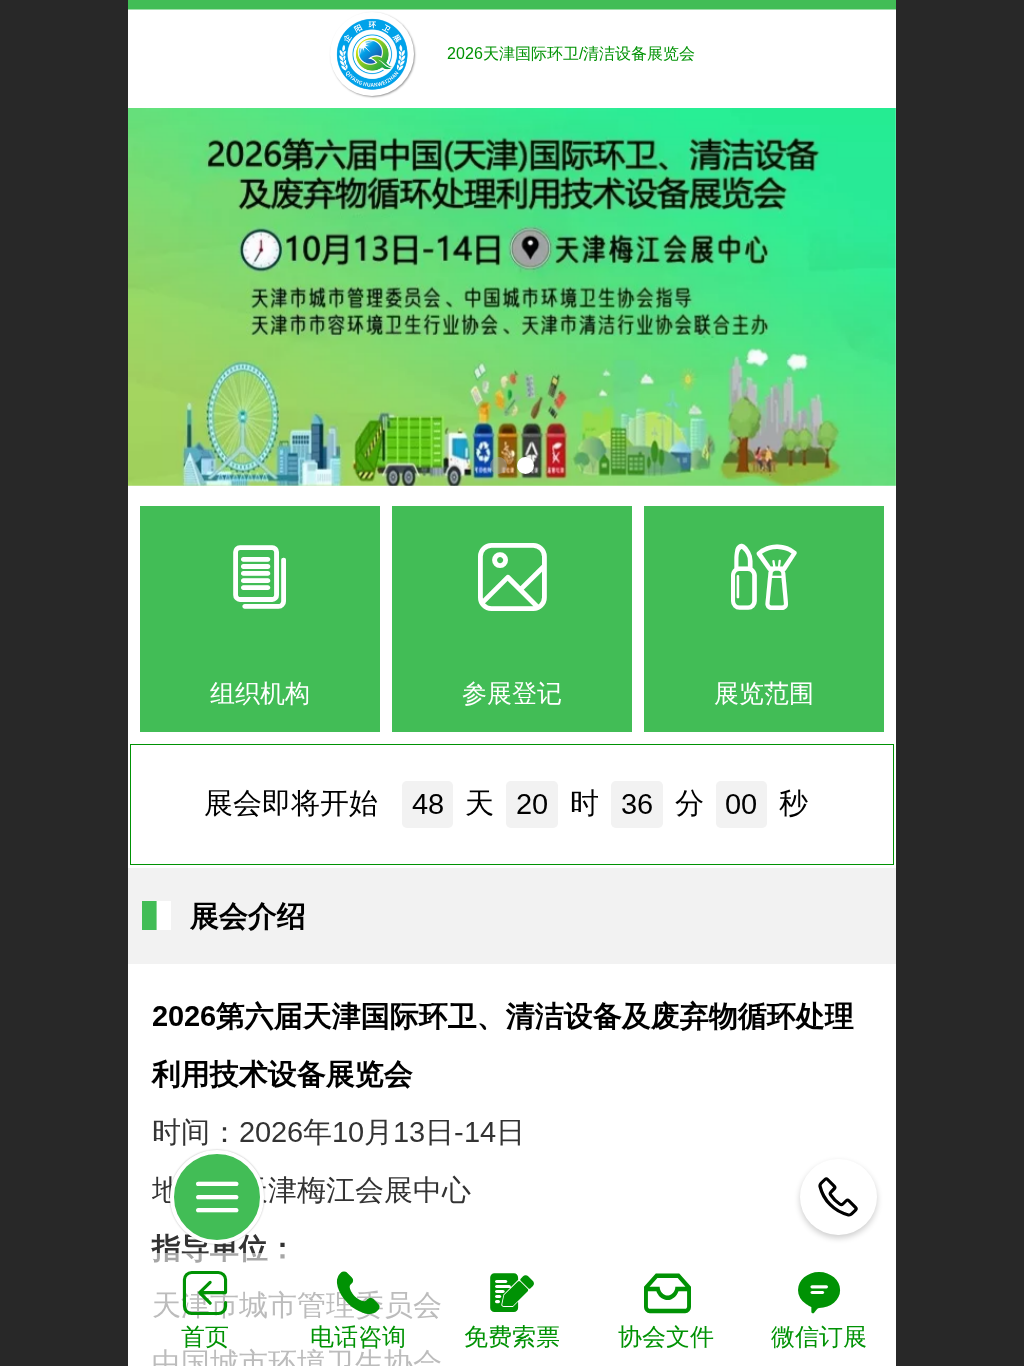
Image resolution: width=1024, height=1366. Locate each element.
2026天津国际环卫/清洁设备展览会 (571, 53)
